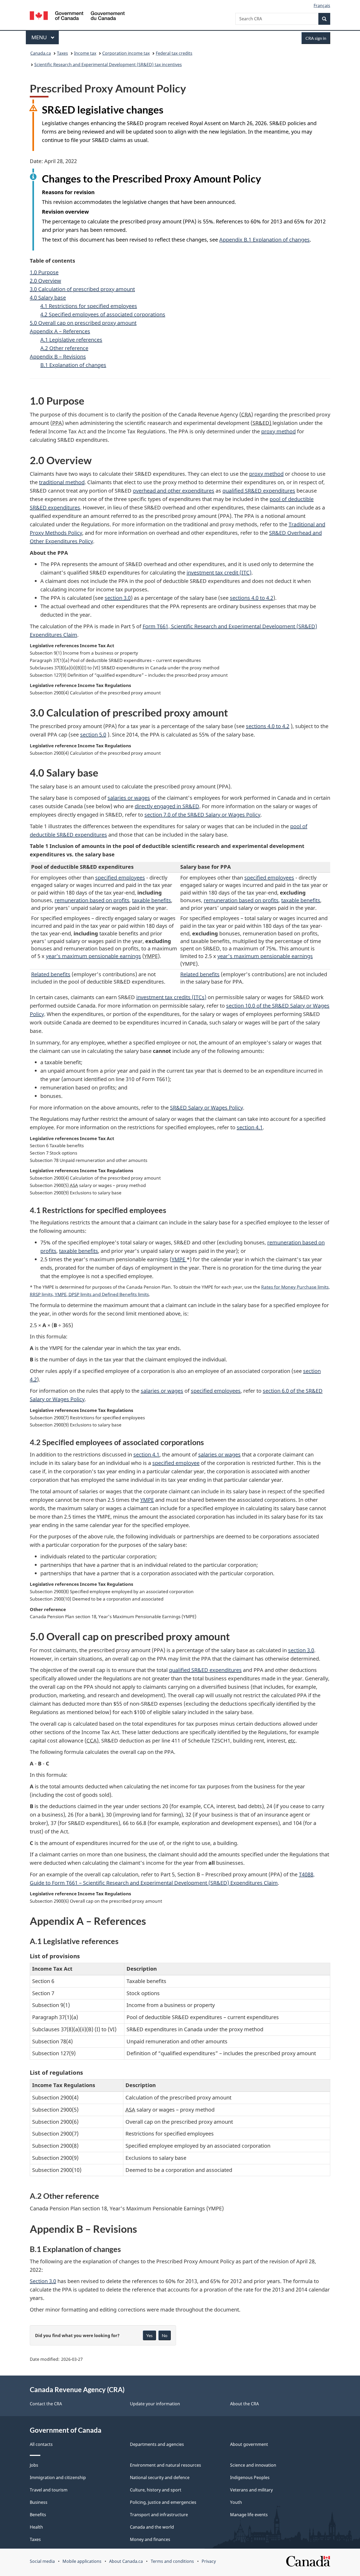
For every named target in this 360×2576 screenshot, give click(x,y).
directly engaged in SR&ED (167, 806)
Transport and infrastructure (159, 2515)
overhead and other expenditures (174, 491)
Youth (236, 2502)
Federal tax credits (174, 53)
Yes (149, 2335)
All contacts (41, 2444)
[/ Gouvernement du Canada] (77, 16)
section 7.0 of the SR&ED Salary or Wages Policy (202, 815)
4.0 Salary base (48, 298)
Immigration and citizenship (58, 2477)
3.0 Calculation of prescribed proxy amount (82, 289)
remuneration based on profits (92, 900)
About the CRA (244, 2404)
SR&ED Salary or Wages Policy (206, 1108)
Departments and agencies (157, 2444)
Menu (40, 37)
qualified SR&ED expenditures (259, 491)
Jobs (34, 2465)
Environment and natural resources (166, 2465)
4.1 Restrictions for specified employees (89, 306)
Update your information (155, 2404)
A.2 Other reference (64, 348)
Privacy (209, 2561)
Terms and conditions (172, 2561)
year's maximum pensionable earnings (265, 956)
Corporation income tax (126, 53)
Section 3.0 (43, 2281)
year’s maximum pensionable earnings (93, 956)
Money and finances (150, 2539)
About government (249, 2444)
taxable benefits (152, 900)
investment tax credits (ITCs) (171, 997)
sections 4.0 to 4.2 (252, 598)
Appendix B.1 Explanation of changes (264, 240)
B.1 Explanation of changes (73, 365)
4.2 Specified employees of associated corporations (103, 314)
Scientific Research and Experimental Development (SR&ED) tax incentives (108, 65)
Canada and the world (152, 2527)
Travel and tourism (49, 2490)
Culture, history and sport (156, 2490)
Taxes (62, 53)
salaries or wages (129, 798)
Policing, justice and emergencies (163, 2502)
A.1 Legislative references (71, 340)
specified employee (176, 1463)
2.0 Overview (45, 281)
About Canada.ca (126, 2561)
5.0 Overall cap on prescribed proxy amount (83, 323)
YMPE (179, 1259)
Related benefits (51, 974)
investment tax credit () (219, 573)
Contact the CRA (46, 2404)
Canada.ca (41, 53)
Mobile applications (82, 2561)
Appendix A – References (60, 331)
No (165, 2335)
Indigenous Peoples (250, 2477)
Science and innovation (253, 2465)
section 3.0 (118, 598)
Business (39, 2502)
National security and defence (160, 2477)
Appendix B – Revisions (58, 357)
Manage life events (249, 2515)
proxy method (278, 431)
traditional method (62, 482)
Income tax (85, 53)
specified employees (120, 878)
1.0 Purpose (44, 272)
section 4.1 (250, 1127)
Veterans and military (251, 2490)
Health (36, 2527)
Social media (42, 2561)
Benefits (38, 2515)
